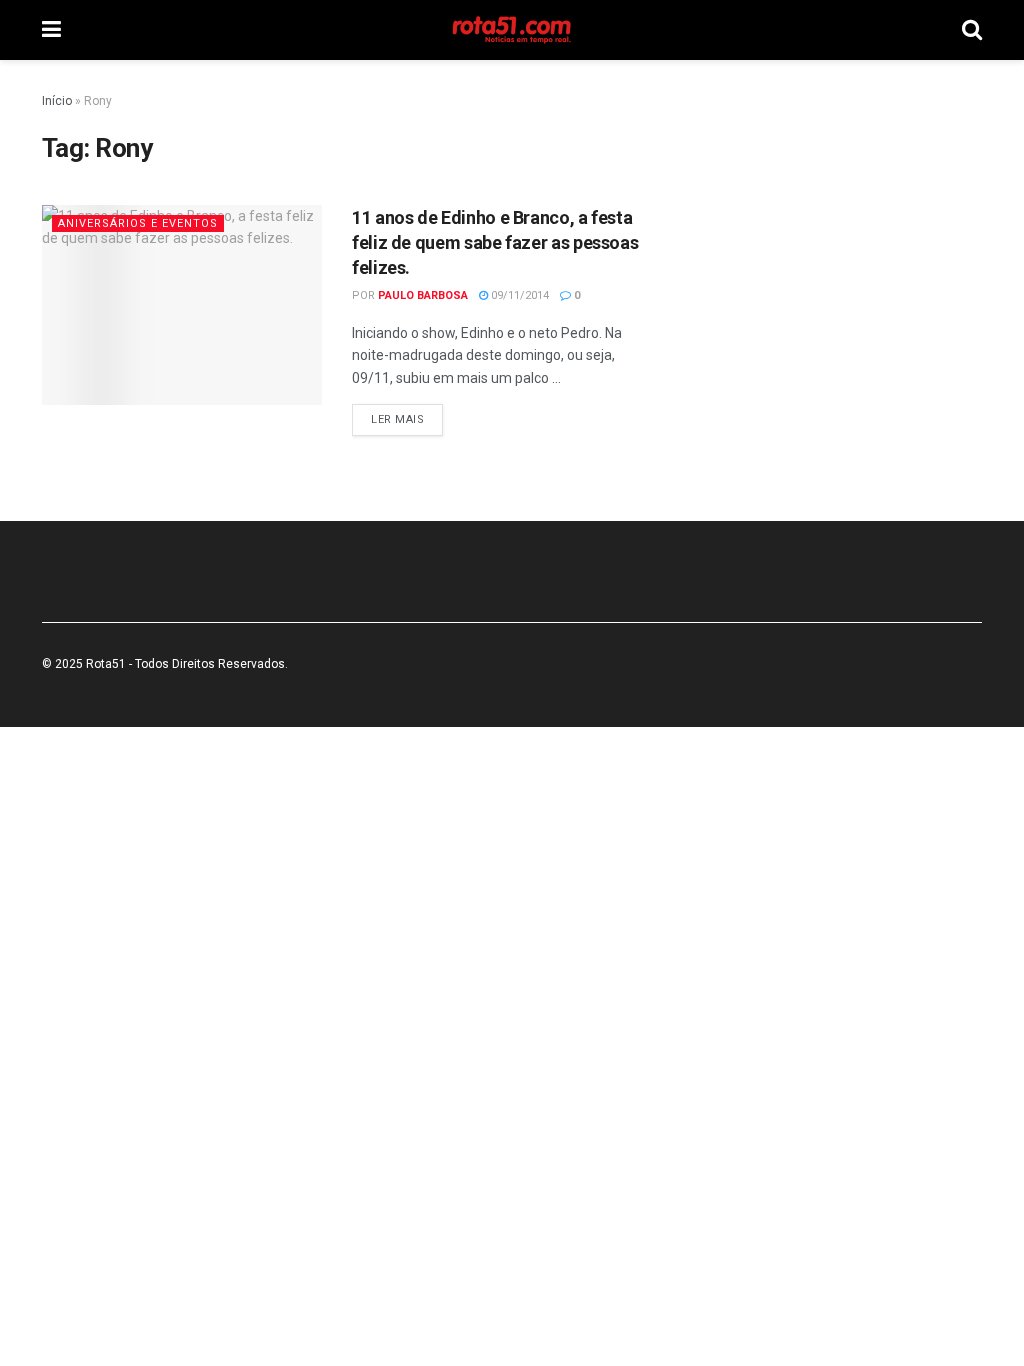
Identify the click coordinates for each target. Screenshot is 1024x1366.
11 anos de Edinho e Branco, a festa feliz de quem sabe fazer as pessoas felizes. (495, 242)
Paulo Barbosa (423, 295)
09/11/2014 (518, 295)
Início (57, 101)
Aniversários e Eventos (138, 223)
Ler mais (397, 419)
